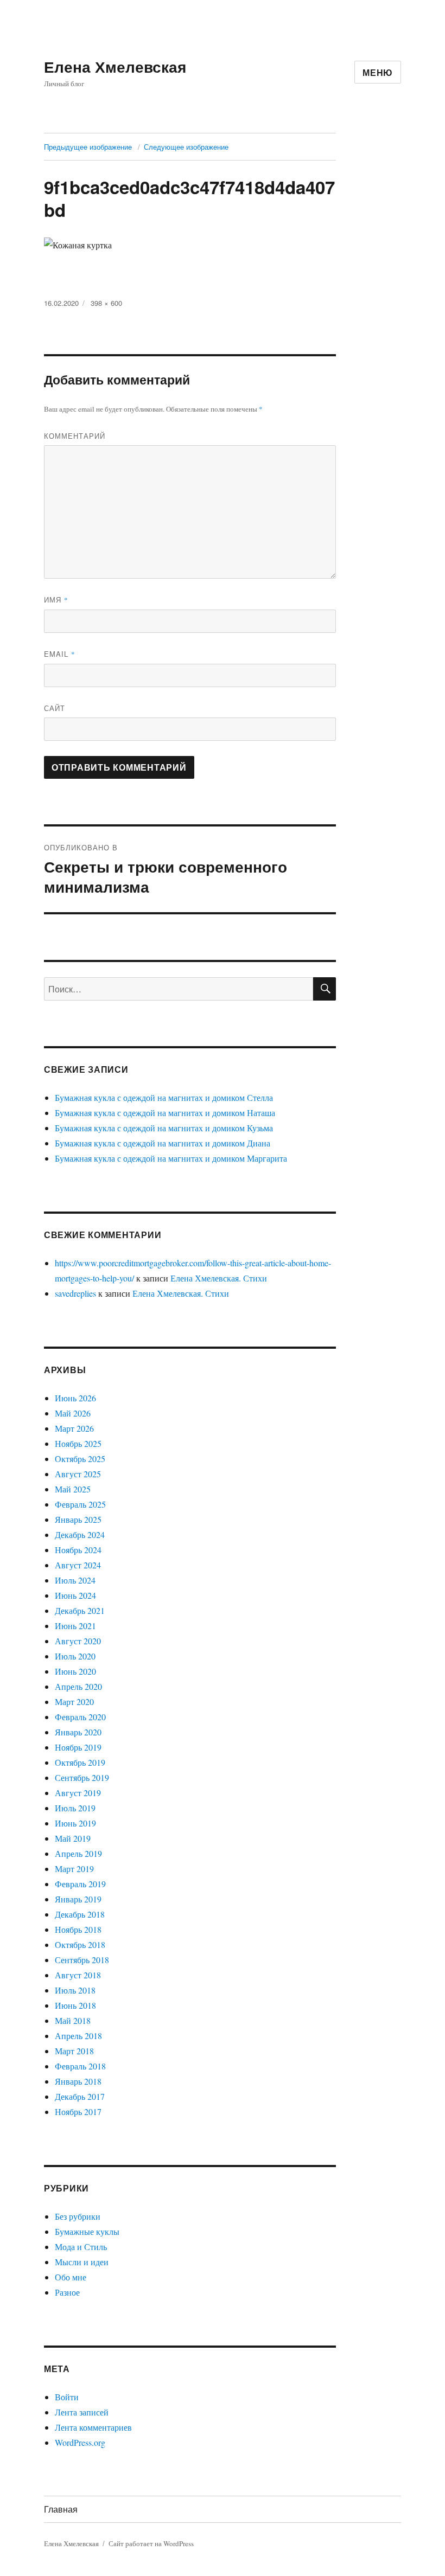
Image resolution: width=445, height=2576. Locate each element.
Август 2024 (78, 1565)
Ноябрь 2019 (78, 1747)
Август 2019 (78, 1793)
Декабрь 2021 (80, 1610)
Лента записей (82, 2412)
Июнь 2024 (75, 1595)
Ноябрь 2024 (78, 1550)
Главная (61, 2509)
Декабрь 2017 (80, 2096)
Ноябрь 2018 (78, 1929)
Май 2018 (73, 2020)
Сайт (55, 708)
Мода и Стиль (81, 2247)
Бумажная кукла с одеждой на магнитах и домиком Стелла (164, 1097)
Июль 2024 (75, 1580)
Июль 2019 (75, 1808)
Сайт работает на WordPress (151, 2543)
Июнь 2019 (75, 1823)
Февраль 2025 (80, 1504)
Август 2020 (78, 1641)
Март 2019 (74, 1869)
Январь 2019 (78, 1899)
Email (60, 654)
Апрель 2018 (78, 2036)
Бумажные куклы (87, 2231)
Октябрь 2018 (80, 1944)
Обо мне (71, 2277)
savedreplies (75, 1293)
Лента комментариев (93, 2427)
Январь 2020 (78, 1732)
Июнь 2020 (75, 1671)
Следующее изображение (186, 147)
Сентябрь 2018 (82, 1960)
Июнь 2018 (75, 2005)
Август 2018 (78, 1975)
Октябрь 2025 (80, 1459)
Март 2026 (74, 1428)
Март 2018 (74, 2051)
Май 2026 (73, 1413)
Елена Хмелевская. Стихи (219, 1278)
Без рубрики (78, 2216)
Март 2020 (74, 1702)
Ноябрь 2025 (78, 1443)
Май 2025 (73, 1489)
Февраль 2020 (80, 1717)
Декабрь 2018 (80, 1914)
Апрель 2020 (78, 1686)
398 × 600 (106, 303)
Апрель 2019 (78, 1853)
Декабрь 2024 (80, 1534)
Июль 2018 (75, 1990)
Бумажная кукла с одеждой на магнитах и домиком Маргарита (171, 1158)
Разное (67, 2292)
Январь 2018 (78, 2081)
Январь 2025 (78, 1519)
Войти (67, 2397)
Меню (378, 72)
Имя (56, 600)
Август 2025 (78, 1474)
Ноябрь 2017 (78, 2112)
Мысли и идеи (82, 2262)
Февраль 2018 (80, 2066)
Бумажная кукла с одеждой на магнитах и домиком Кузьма (164, 1128)
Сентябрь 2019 (82, 1777)
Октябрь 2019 (80, 1762)
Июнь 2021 (75, 1626)
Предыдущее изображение (88, 147)
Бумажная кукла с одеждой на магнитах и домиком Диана (163, 1143)
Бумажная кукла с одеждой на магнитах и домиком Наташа (165, 1113)
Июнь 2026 (75, 1398)
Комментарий (75, 436)
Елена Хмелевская (115, 66)
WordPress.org (80, 2442)
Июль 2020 (75, 1656)
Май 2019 (73, 1838)
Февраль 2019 (80, 1884)
